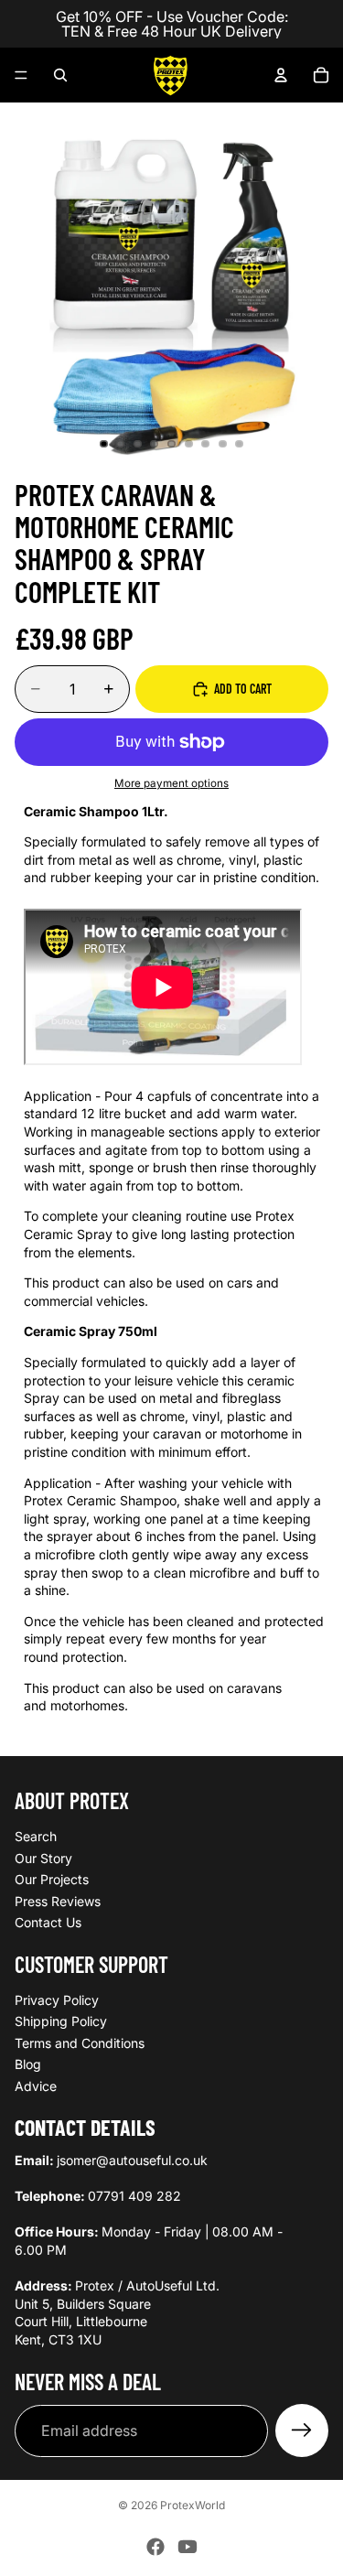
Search (36, 1836)
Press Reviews (58, 1901)
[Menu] (21, 75)
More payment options (171, 783)
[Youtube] (188, 2547)
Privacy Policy (57, 2000)
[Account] (281, 75)
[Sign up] (302, 2430)
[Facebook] (155, 2547)
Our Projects (52, 1879)
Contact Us (48, 1922)
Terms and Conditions (80, 2043)
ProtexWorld (193, 2505)
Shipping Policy (61, 2021)
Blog (28, 2064)
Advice (36, 2086)
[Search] (60, 75)
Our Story (43, 1857)
